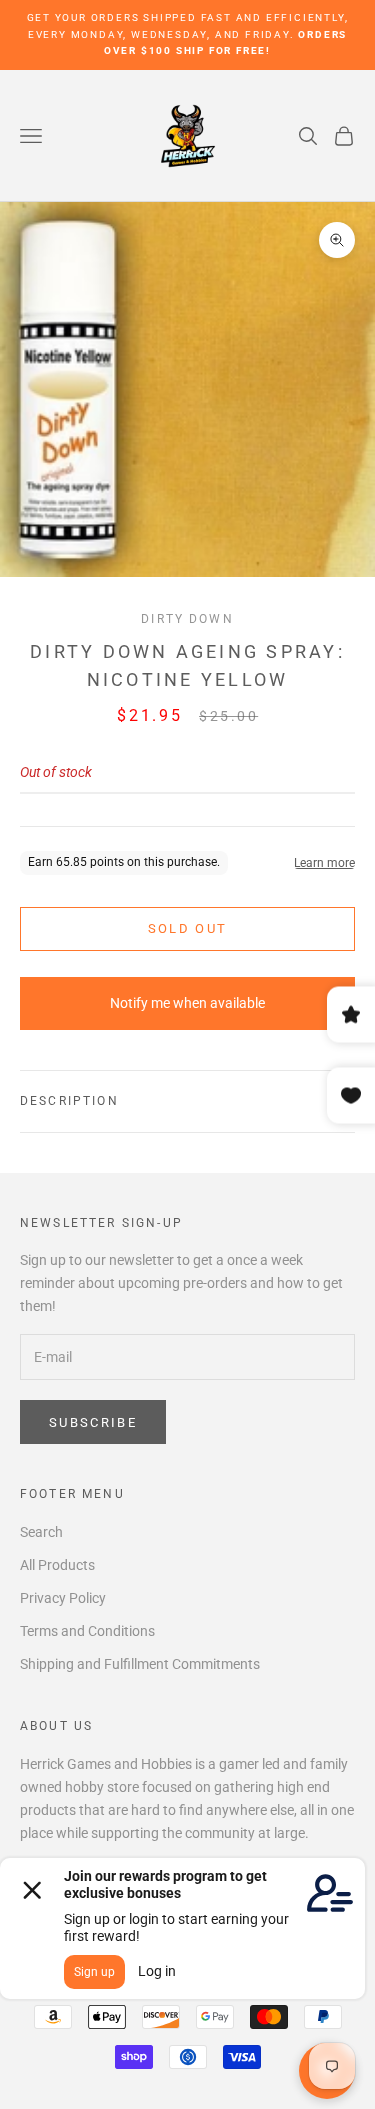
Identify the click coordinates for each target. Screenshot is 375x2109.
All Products (57, 1565)
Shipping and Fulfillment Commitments (140, 1664)
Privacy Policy (63, 1598)
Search (41, 1532)
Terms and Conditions (87, 1631)
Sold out (188, 928)
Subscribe (93, 1422)
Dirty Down (187, 619)
